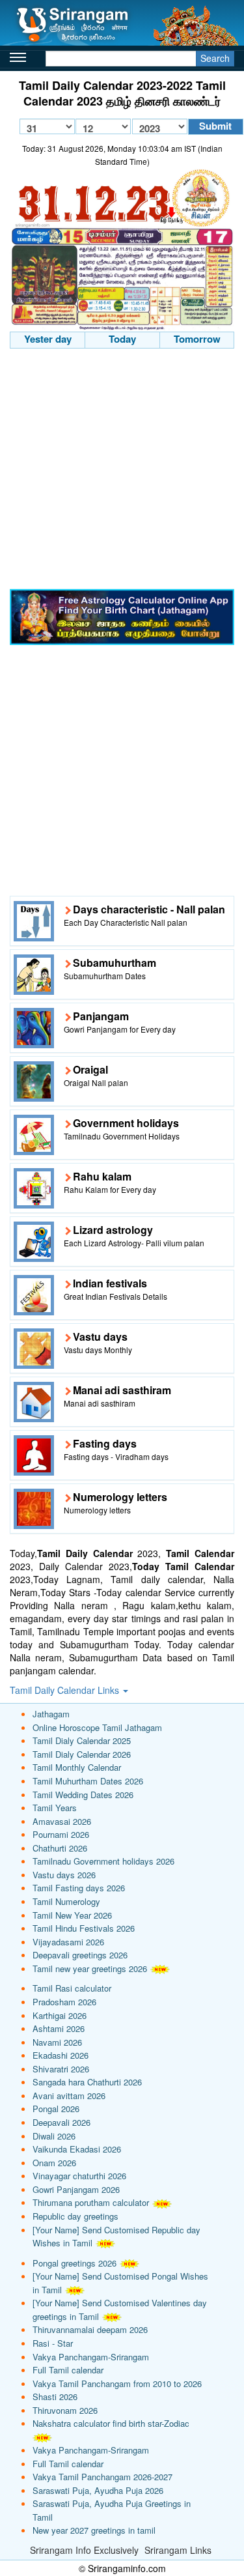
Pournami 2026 (61, 1834)
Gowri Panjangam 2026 (76, 2189)
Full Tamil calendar (68, 2370)
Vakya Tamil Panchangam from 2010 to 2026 (117, 2383)
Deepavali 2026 (61, 2122)
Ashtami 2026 (59, 2028)
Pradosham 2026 (64, 2002)
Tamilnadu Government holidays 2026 (103, 1861)
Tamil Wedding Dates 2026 (83, 1795)
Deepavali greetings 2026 (80, 1955)
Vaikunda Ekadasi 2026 (77, 2149)
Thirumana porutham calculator (91, 2202)
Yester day (48, 339)
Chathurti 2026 (60, 1848)
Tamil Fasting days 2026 (79, 1888)
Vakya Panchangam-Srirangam (91, 2357)
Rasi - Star (53, 2343)
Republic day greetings (75, 2216)
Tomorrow (197, 339)
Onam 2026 (54, 2163)
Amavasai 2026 (62, 1821)
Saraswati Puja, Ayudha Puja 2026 (98, 2490)
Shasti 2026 (55, 2397)
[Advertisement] (122, 471)
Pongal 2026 (56, 2109)
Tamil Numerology (66, 1901)
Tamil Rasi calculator (72, 1988)
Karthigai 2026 (60, 2015)
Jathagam (51, 1714)
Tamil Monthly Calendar (77, 1767)
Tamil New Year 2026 (72, 1915)
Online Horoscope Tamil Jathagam (97, 1727)
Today (122, 339)
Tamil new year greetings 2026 (90, 1968)
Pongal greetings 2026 (75, 2263)
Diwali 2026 (54, 2136)
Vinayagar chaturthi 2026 (79, 2176)
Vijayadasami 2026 (68, 1942)
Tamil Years (55, 1808)
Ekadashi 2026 (61, 2055)
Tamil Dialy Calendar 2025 (82, 1740)
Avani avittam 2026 (69, 2096)
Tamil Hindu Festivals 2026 (84, 1928)
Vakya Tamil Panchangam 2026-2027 (102, 2477)
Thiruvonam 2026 (65, 2410)
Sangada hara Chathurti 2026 (87, 2082)
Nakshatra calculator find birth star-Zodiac (111, 2423)
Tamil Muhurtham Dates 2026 (88, 1781)
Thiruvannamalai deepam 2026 (90, 2329)
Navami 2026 (57, 2042)
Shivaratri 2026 (61, 2069)
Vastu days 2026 (64, 1875)
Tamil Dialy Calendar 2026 (82, 1754)
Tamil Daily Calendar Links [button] (66, 1690)
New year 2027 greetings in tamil (94, 2530)
